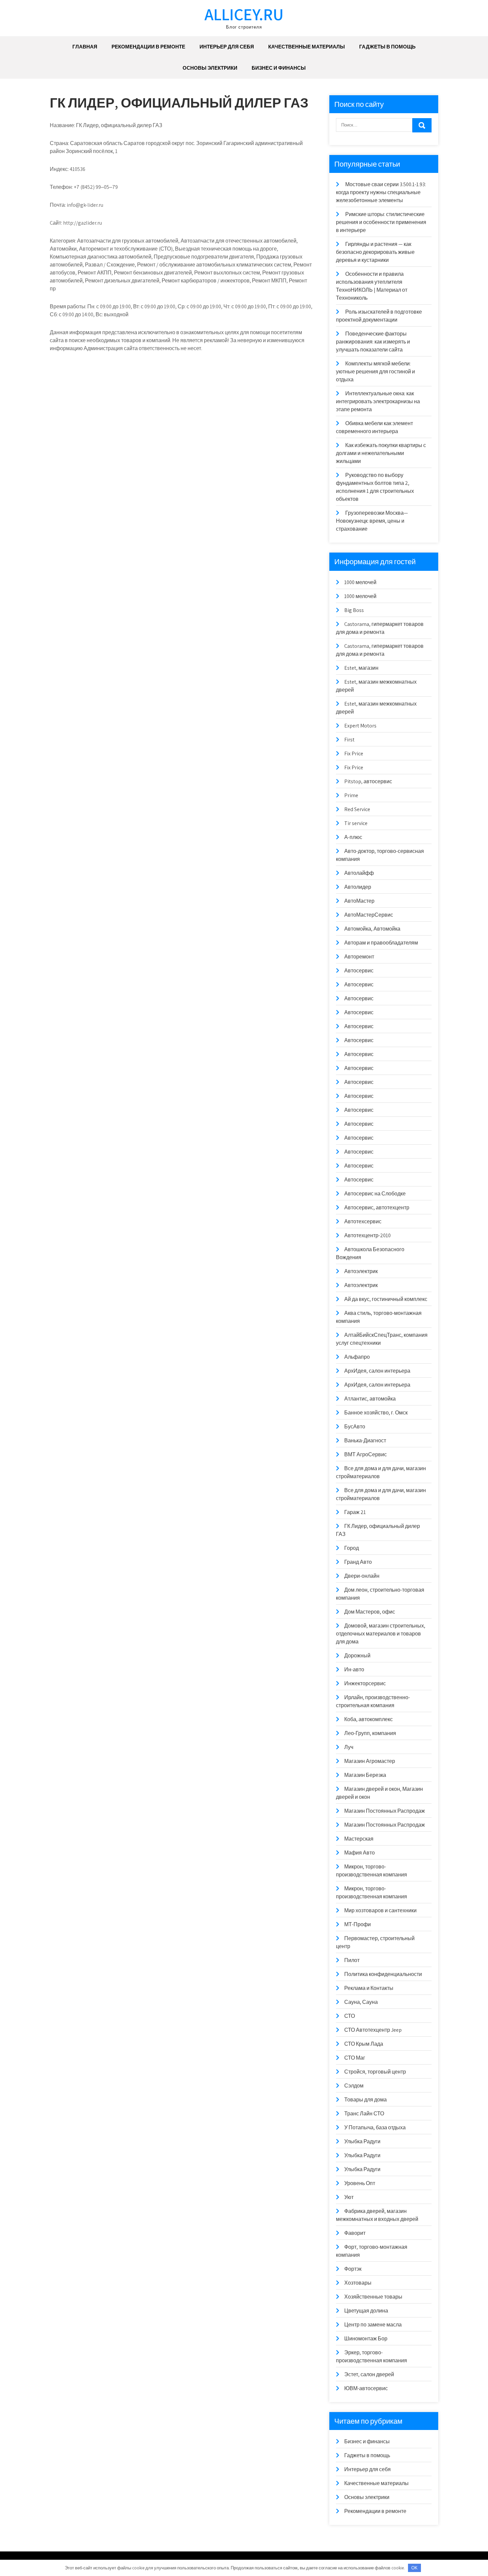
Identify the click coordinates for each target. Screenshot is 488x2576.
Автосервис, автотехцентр (377, 1208)
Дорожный (357, 1656)
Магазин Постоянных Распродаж (385, 1811)
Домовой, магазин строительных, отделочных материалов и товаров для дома (381, 1634)
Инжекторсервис (365, 1683)
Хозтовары (358, 2283)
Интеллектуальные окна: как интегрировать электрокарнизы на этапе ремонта (378, 401)
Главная (85, 47)
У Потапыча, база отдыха (375, 2127)
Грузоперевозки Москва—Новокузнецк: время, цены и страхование (372, 521)
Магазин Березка (365, 1775)
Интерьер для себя (227, 47)
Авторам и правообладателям (381, 943)
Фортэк (353, 2269)
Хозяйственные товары (373, 2297)
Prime (351, 795)
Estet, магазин (361, 668)
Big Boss (354, 610)
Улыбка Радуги (362, 2141)
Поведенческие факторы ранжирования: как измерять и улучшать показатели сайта (373, 342)
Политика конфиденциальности (383, 1974)
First (349, 740)
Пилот (352, 1960)
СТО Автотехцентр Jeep (373, 2030)
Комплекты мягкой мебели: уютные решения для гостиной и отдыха (375, 372)
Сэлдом (354, 2086)
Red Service (357, 809)
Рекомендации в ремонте (148, 47)
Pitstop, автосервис (368, 781)
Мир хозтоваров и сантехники (380, 1910)
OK (414, 2568)
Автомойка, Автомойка (372, 929)
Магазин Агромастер (370, 1761)
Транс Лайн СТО (364, 2114)
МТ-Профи (358, 1924)
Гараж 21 (355, 1512)
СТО (350, 2016)
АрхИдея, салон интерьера (377, 1371)
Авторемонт (359, 957)
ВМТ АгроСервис (366, 1454)
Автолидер (358, 887)
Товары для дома (366, 2100)
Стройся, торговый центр (375, 2072)
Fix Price (354, 754)
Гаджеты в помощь (387, 47)
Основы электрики (210, 68)
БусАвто (355, 1427)
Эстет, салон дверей (369, 2374)
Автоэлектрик (361, 1271)
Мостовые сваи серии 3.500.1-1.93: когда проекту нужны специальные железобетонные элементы (381, 192)
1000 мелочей (360, 582)
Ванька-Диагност (365, 1440)
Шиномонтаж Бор (366, 2339)
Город (352, 1548)
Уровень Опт (360, 2183)
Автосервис (359, 971)
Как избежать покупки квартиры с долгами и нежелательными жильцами (381, 453)
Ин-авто (354, 1669)
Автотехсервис (363, 1221)
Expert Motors (360, 726)
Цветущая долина (366, 2311)
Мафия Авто (360, 1853)
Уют (349, 2197)
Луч (349, 1747)
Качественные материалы (307, 47)
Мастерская (359, 1839)
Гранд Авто (358, 1562)
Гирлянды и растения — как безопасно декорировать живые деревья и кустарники (375, 252)
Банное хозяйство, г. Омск (376, 1413)
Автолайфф (359, 873)
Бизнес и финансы (279, 68)
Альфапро (357, 1357)
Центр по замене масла (373, 2325)
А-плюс (353, 837)
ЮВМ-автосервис (366, 2388)
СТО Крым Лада (364, 2044)
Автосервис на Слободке (375, 1194)
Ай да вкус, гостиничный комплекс (386, 1299)
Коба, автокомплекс (368, 1719)
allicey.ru (244, 14)
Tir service (356, 823)
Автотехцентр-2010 (367, 1235)
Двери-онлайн (362, 1576)
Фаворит (355, 2233)
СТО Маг (355, 2058)
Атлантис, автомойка (370, 1399)
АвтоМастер (359, 901)
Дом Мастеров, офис (370, 1612)
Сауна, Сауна (361, 2002)
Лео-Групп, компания (370, 1733)
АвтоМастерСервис (369, 915)
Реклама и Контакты (369, 1988)
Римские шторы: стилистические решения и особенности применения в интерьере (381, 222)
